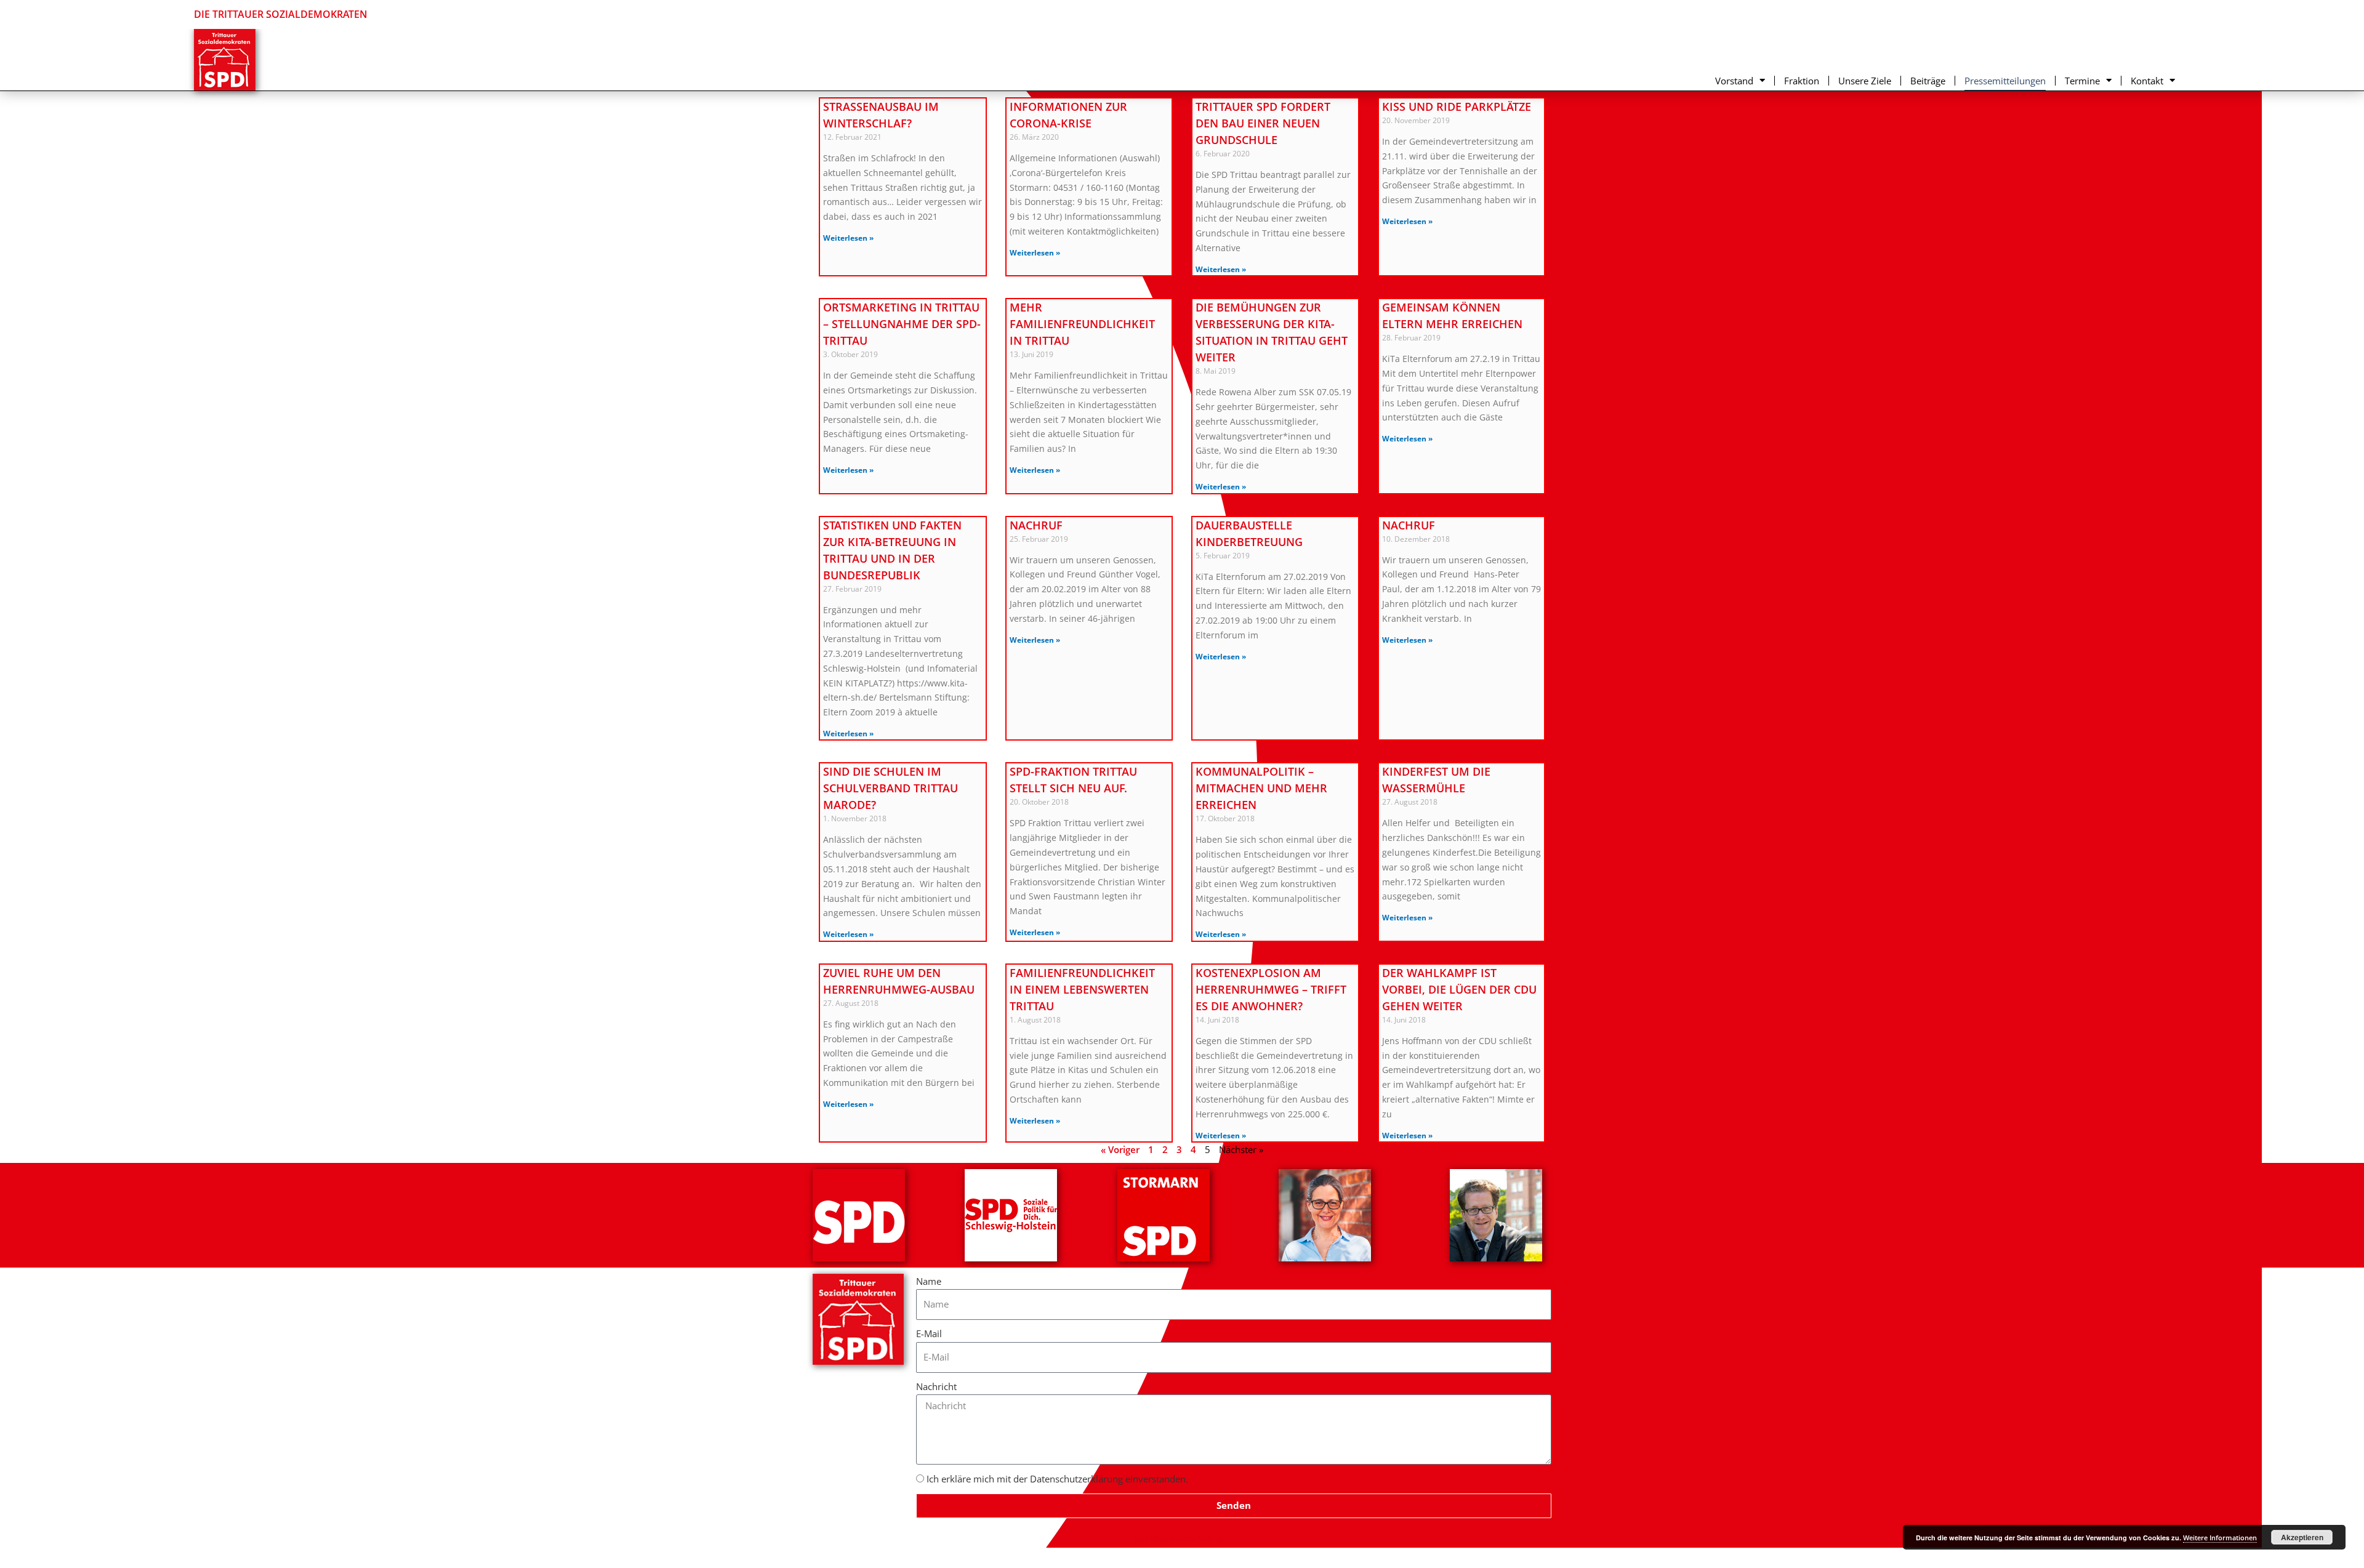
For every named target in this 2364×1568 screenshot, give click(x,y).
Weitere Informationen (2220, 1538)
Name (929, 1281)
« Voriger (1120, 1149)
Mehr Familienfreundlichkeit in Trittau (1082, 324)
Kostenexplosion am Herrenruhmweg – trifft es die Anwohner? (1271, 989)
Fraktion (1802, 81)
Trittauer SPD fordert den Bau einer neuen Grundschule (1263, 123)
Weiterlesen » (848, 238)
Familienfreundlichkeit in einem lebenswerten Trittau (1082, 989)
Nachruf (1036, 525)
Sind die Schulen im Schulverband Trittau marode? (891, 788)
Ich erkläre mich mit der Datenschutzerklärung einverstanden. (1057, 1479)
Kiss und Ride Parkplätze (1457, 107)
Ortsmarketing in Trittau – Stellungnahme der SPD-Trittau (902, 324)
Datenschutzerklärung (1182, 1538)
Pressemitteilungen (2005, 81)
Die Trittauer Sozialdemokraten (281, 14)
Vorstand (1734, 81)
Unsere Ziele (1865, 81)
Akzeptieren (2302, 1537)
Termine (2082, 81)
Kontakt (2147, 81)
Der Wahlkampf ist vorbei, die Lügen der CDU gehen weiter (1459, 989)
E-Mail (929, 1333)
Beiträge (1928, 81)
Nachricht (936, 1386)
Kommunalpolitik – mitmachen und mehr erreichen (1261, 788)
